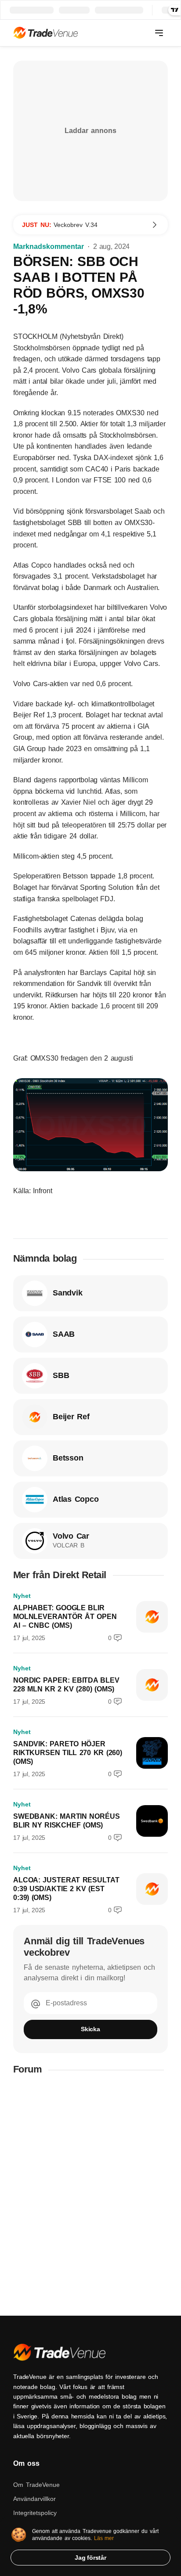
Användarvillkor (34, 2499)
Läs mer (104, 2538)
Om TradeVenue (36, 2485)
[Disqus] (90, 2195)
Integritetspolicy (35, 2513)
